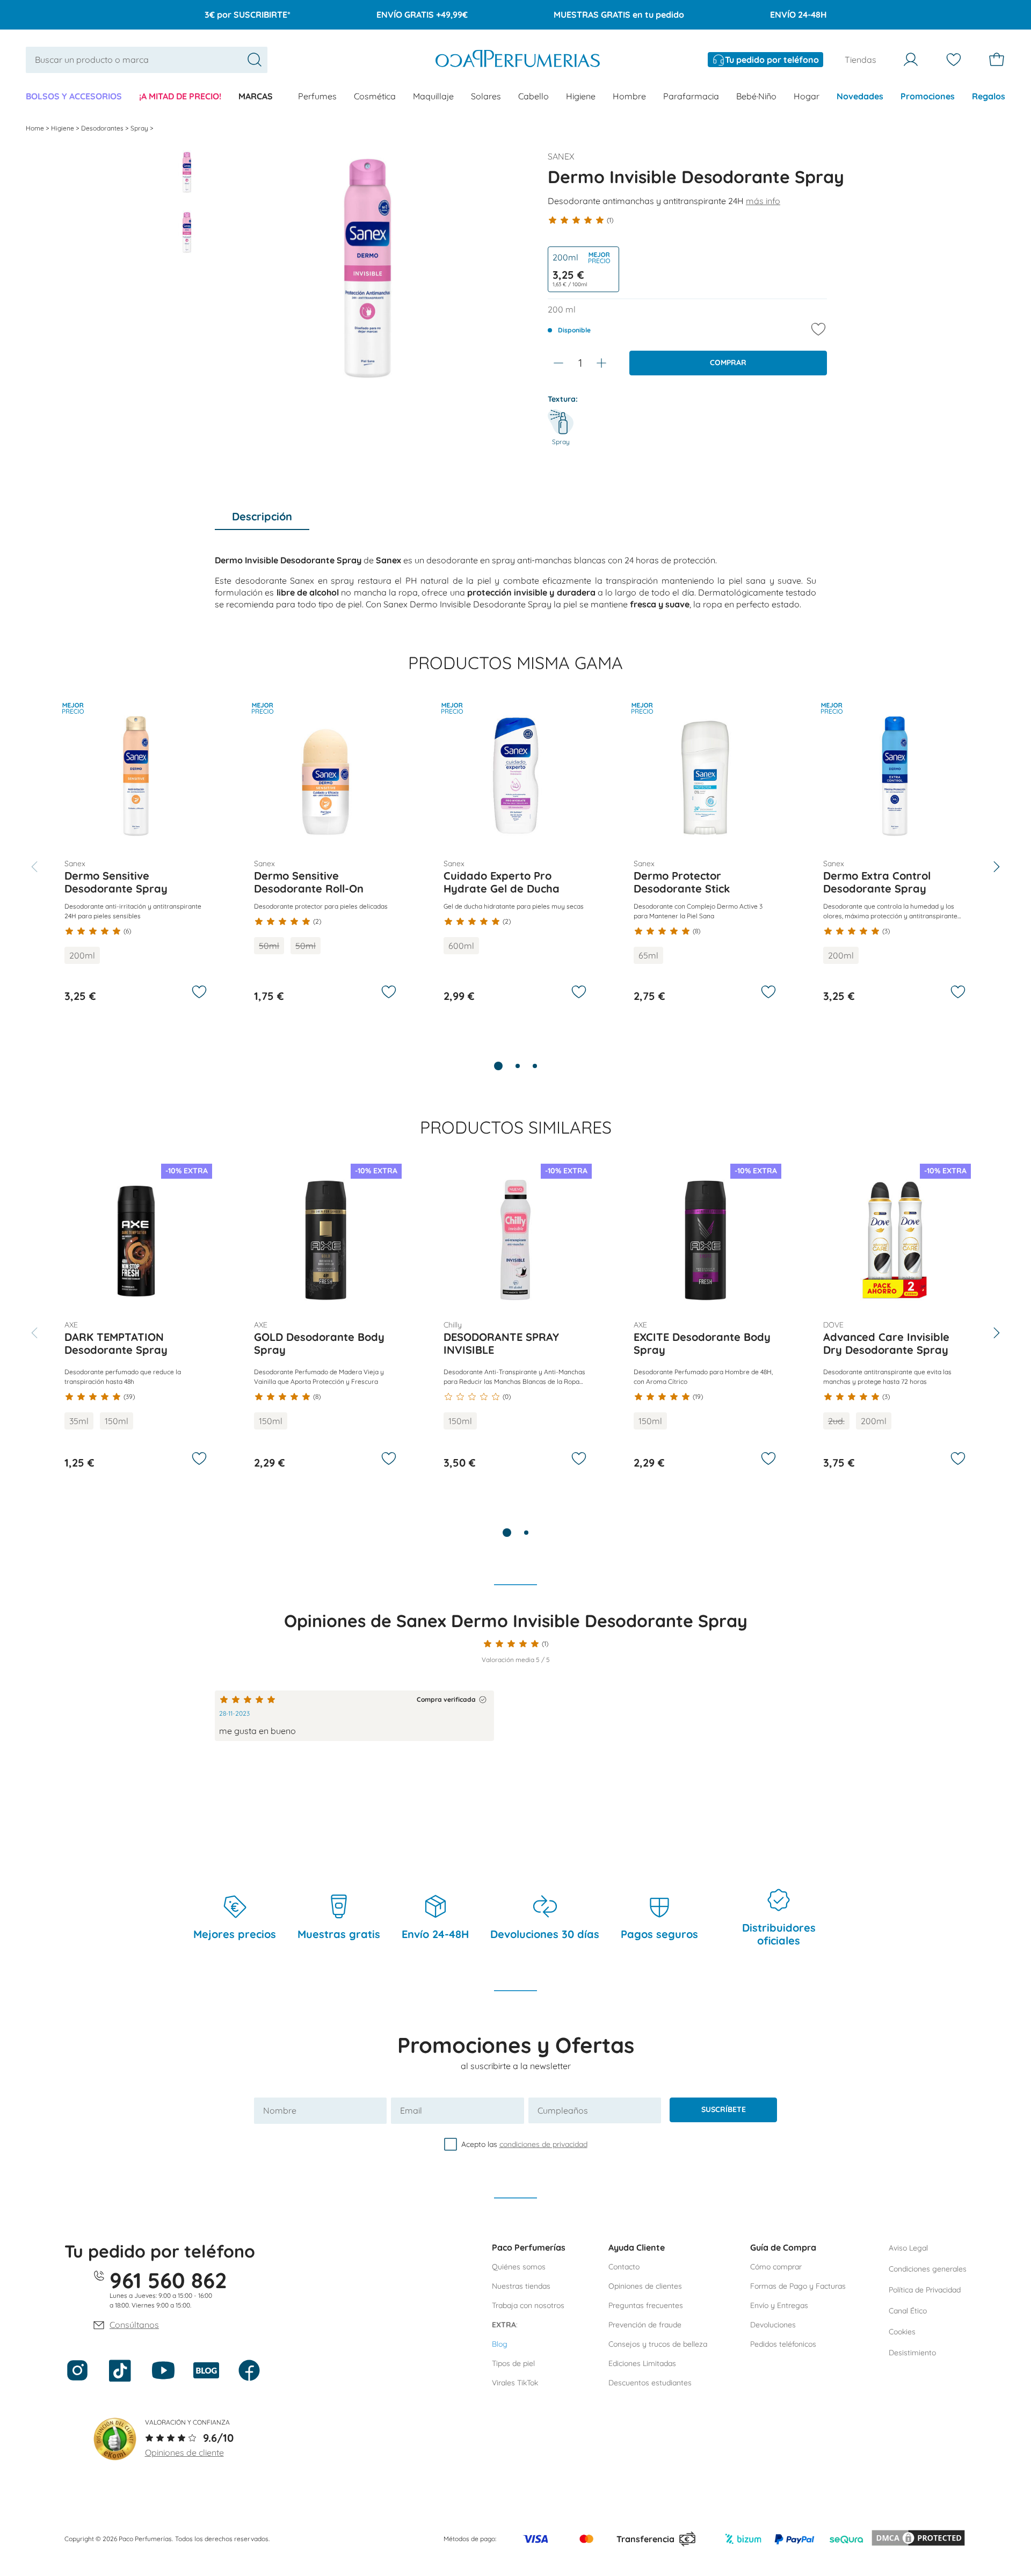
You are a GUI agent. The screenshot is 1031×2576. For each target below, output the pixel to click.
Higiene (581, 96)
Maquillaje (433, 96)
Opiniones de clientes (645, 2286)
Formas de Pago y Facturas (798, 2286)
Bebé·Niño (756, 96)
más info (763, 201)
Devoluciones (773, 2325)
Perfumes (317, 96)
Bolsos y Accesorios (74, 96)
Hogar (807, 96)
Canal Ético (908, 2311)
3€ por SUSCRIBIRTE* (248, 14)
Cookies (902, 2332)
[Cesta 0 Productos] (997, 60)
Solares (486, 96)
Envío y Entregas (779, 2305)
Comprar (728, 362)
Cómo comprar (776, 2267)
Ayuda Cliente (637, 2247)
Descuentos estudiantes (650, 2383)
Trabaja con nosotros (528, 2305)
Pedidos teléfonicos (783, 2344)
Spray (140, 128)
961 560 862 (168, 2280)
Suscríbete (724, 2109)
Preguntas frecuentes (646, 2305)
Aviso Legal (908, 2248)
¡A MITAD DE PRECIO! (180, 96)
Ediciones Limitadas (642, 2363)
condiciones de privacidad (543, 2144)
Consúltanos (134, 2325)
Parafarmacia (691, 96)
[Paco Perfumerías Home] (518, 60)
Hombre (629, 96)
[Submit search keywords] (255, 60)
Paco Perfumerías (529, 2247)
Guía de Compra (783, 2247)
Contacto (624, 2267)
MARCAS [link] (256, 96)
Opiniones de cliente (184, 2452)
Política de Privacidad (925, 2290)
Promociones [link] (928, 96)
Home (36, 128)
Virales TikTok (515, 2383)
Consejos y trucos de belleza (658, 2344)
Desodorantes (103, 128)
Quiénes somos (519, 2267)
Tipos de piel (513, 2363)
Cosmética (375, 96)
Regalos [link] (989, 96)
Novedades (860, 96)
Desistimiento (912, 2353)
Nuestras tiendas (521, 2286)
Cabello (533, 96)
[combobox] (147, 60)
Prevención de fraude (645, 2325)
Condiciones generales (928, 2269)
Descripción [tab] (262, 516)
